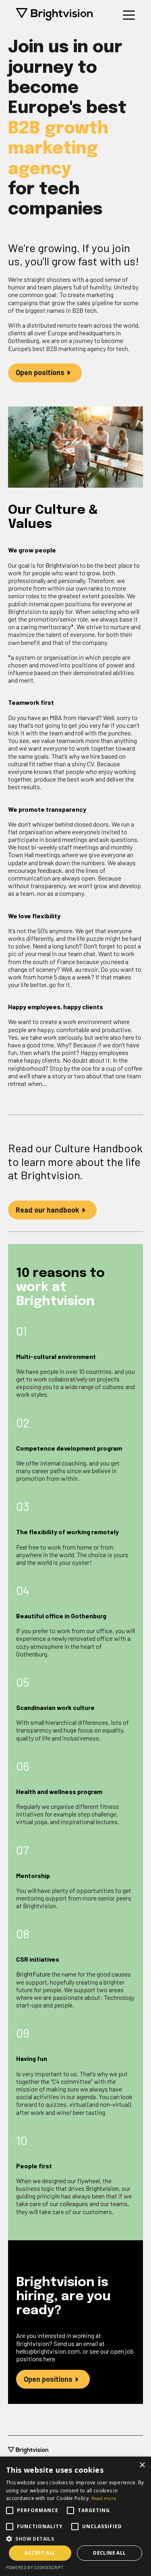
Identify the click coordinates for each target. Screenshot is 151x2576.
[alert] (75, 2516)
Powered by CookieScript (35, 2567)
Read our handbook (48, 1210)
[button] (75, 2538)
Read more (104, 2498)
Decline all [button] (109, 2553)
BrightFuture (33, 1974)
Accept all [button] (40, 2553)
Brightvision (62, 565)
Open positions (40, 372)
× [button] (142, 2465)
